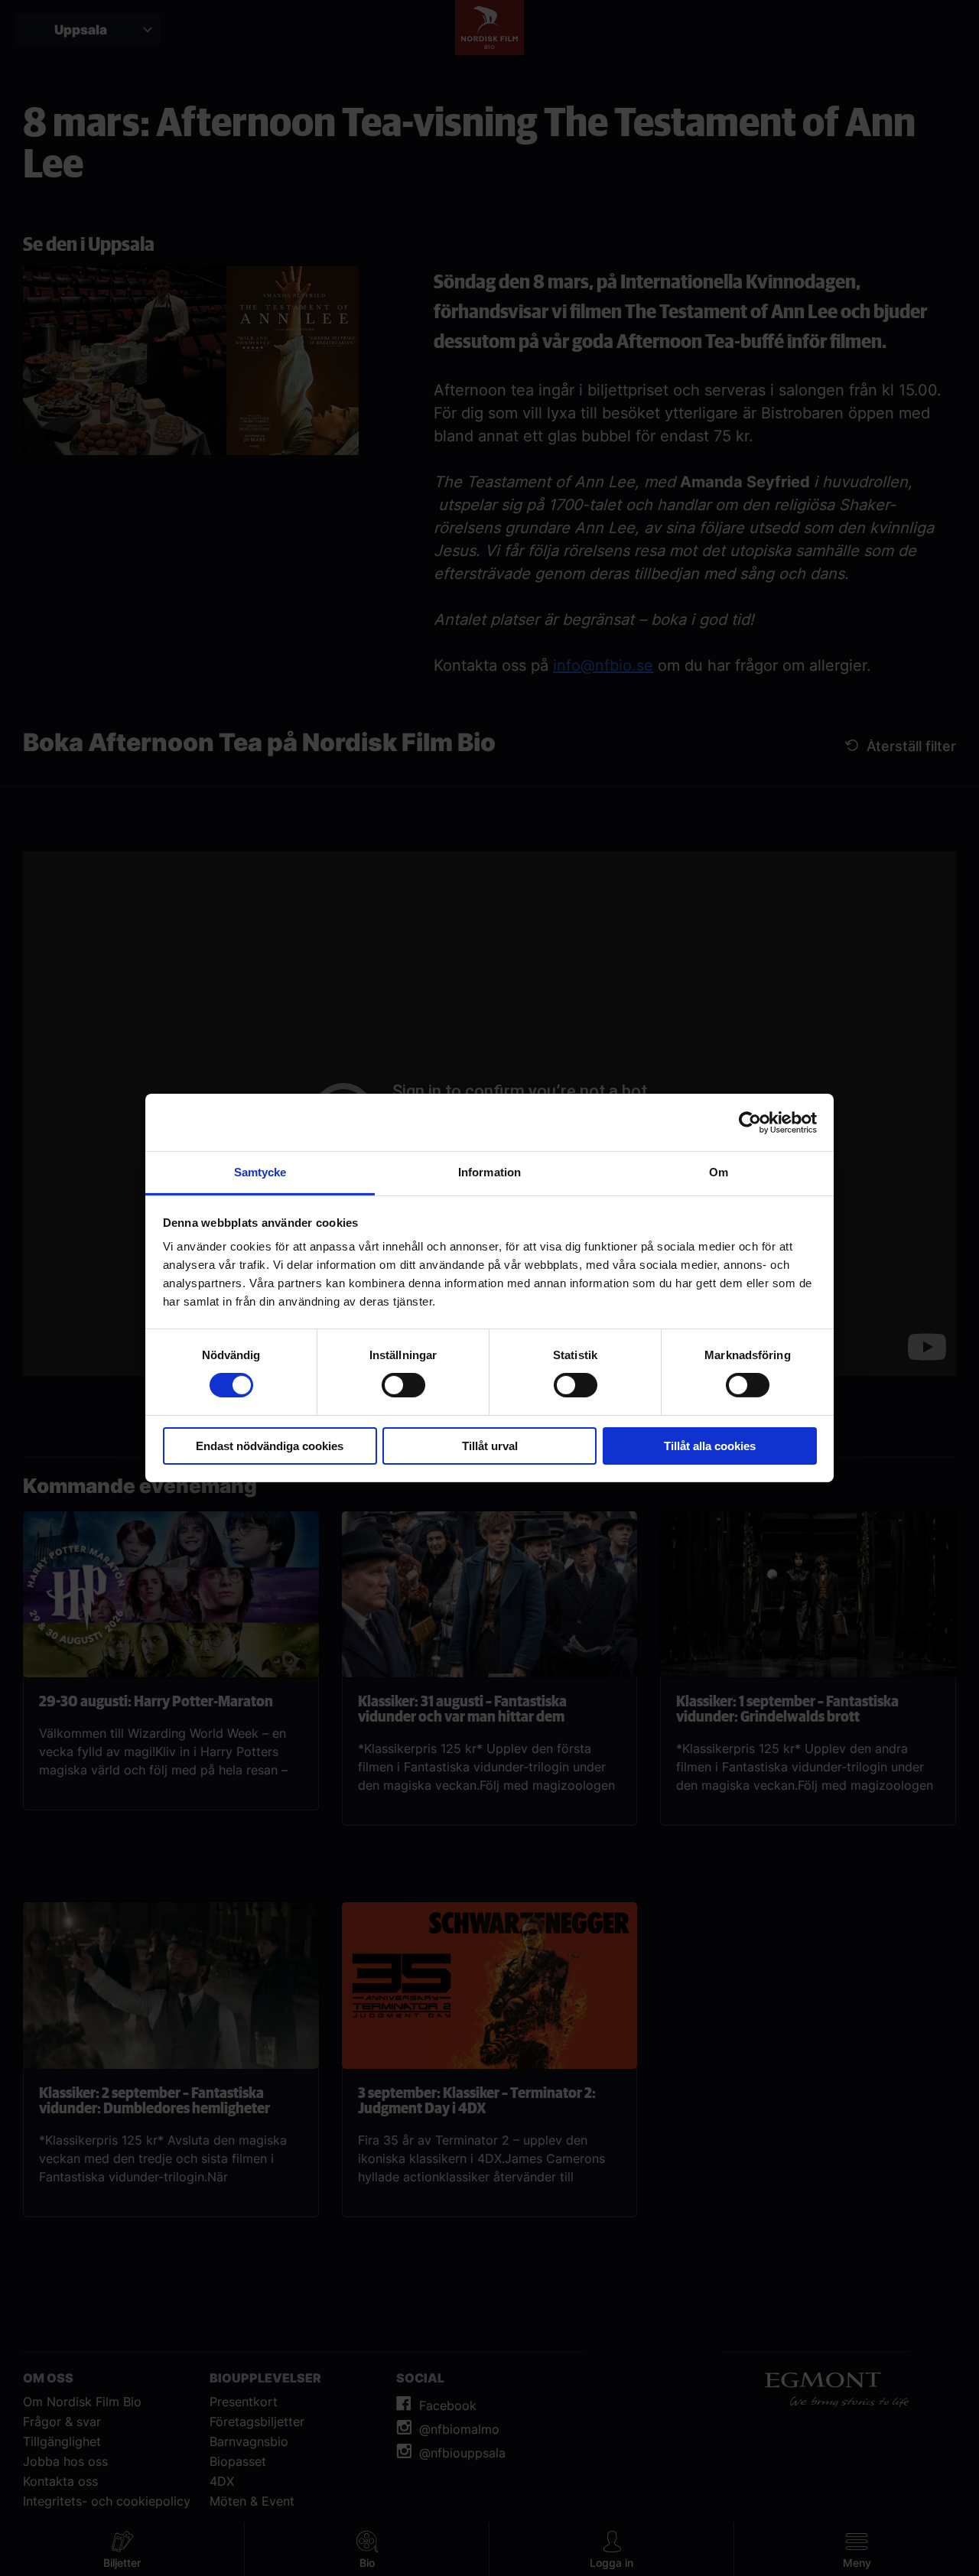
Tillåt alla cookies (710, 1446)
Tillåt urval (490, 1446)
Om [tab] (719, 1172)
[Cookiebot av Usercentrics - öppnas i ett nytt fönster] (750, 1122)
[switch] (403, 1385)
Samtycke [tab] (260, 1172)
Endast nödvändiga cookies (270, 1446)
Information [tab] (489, 1172)
